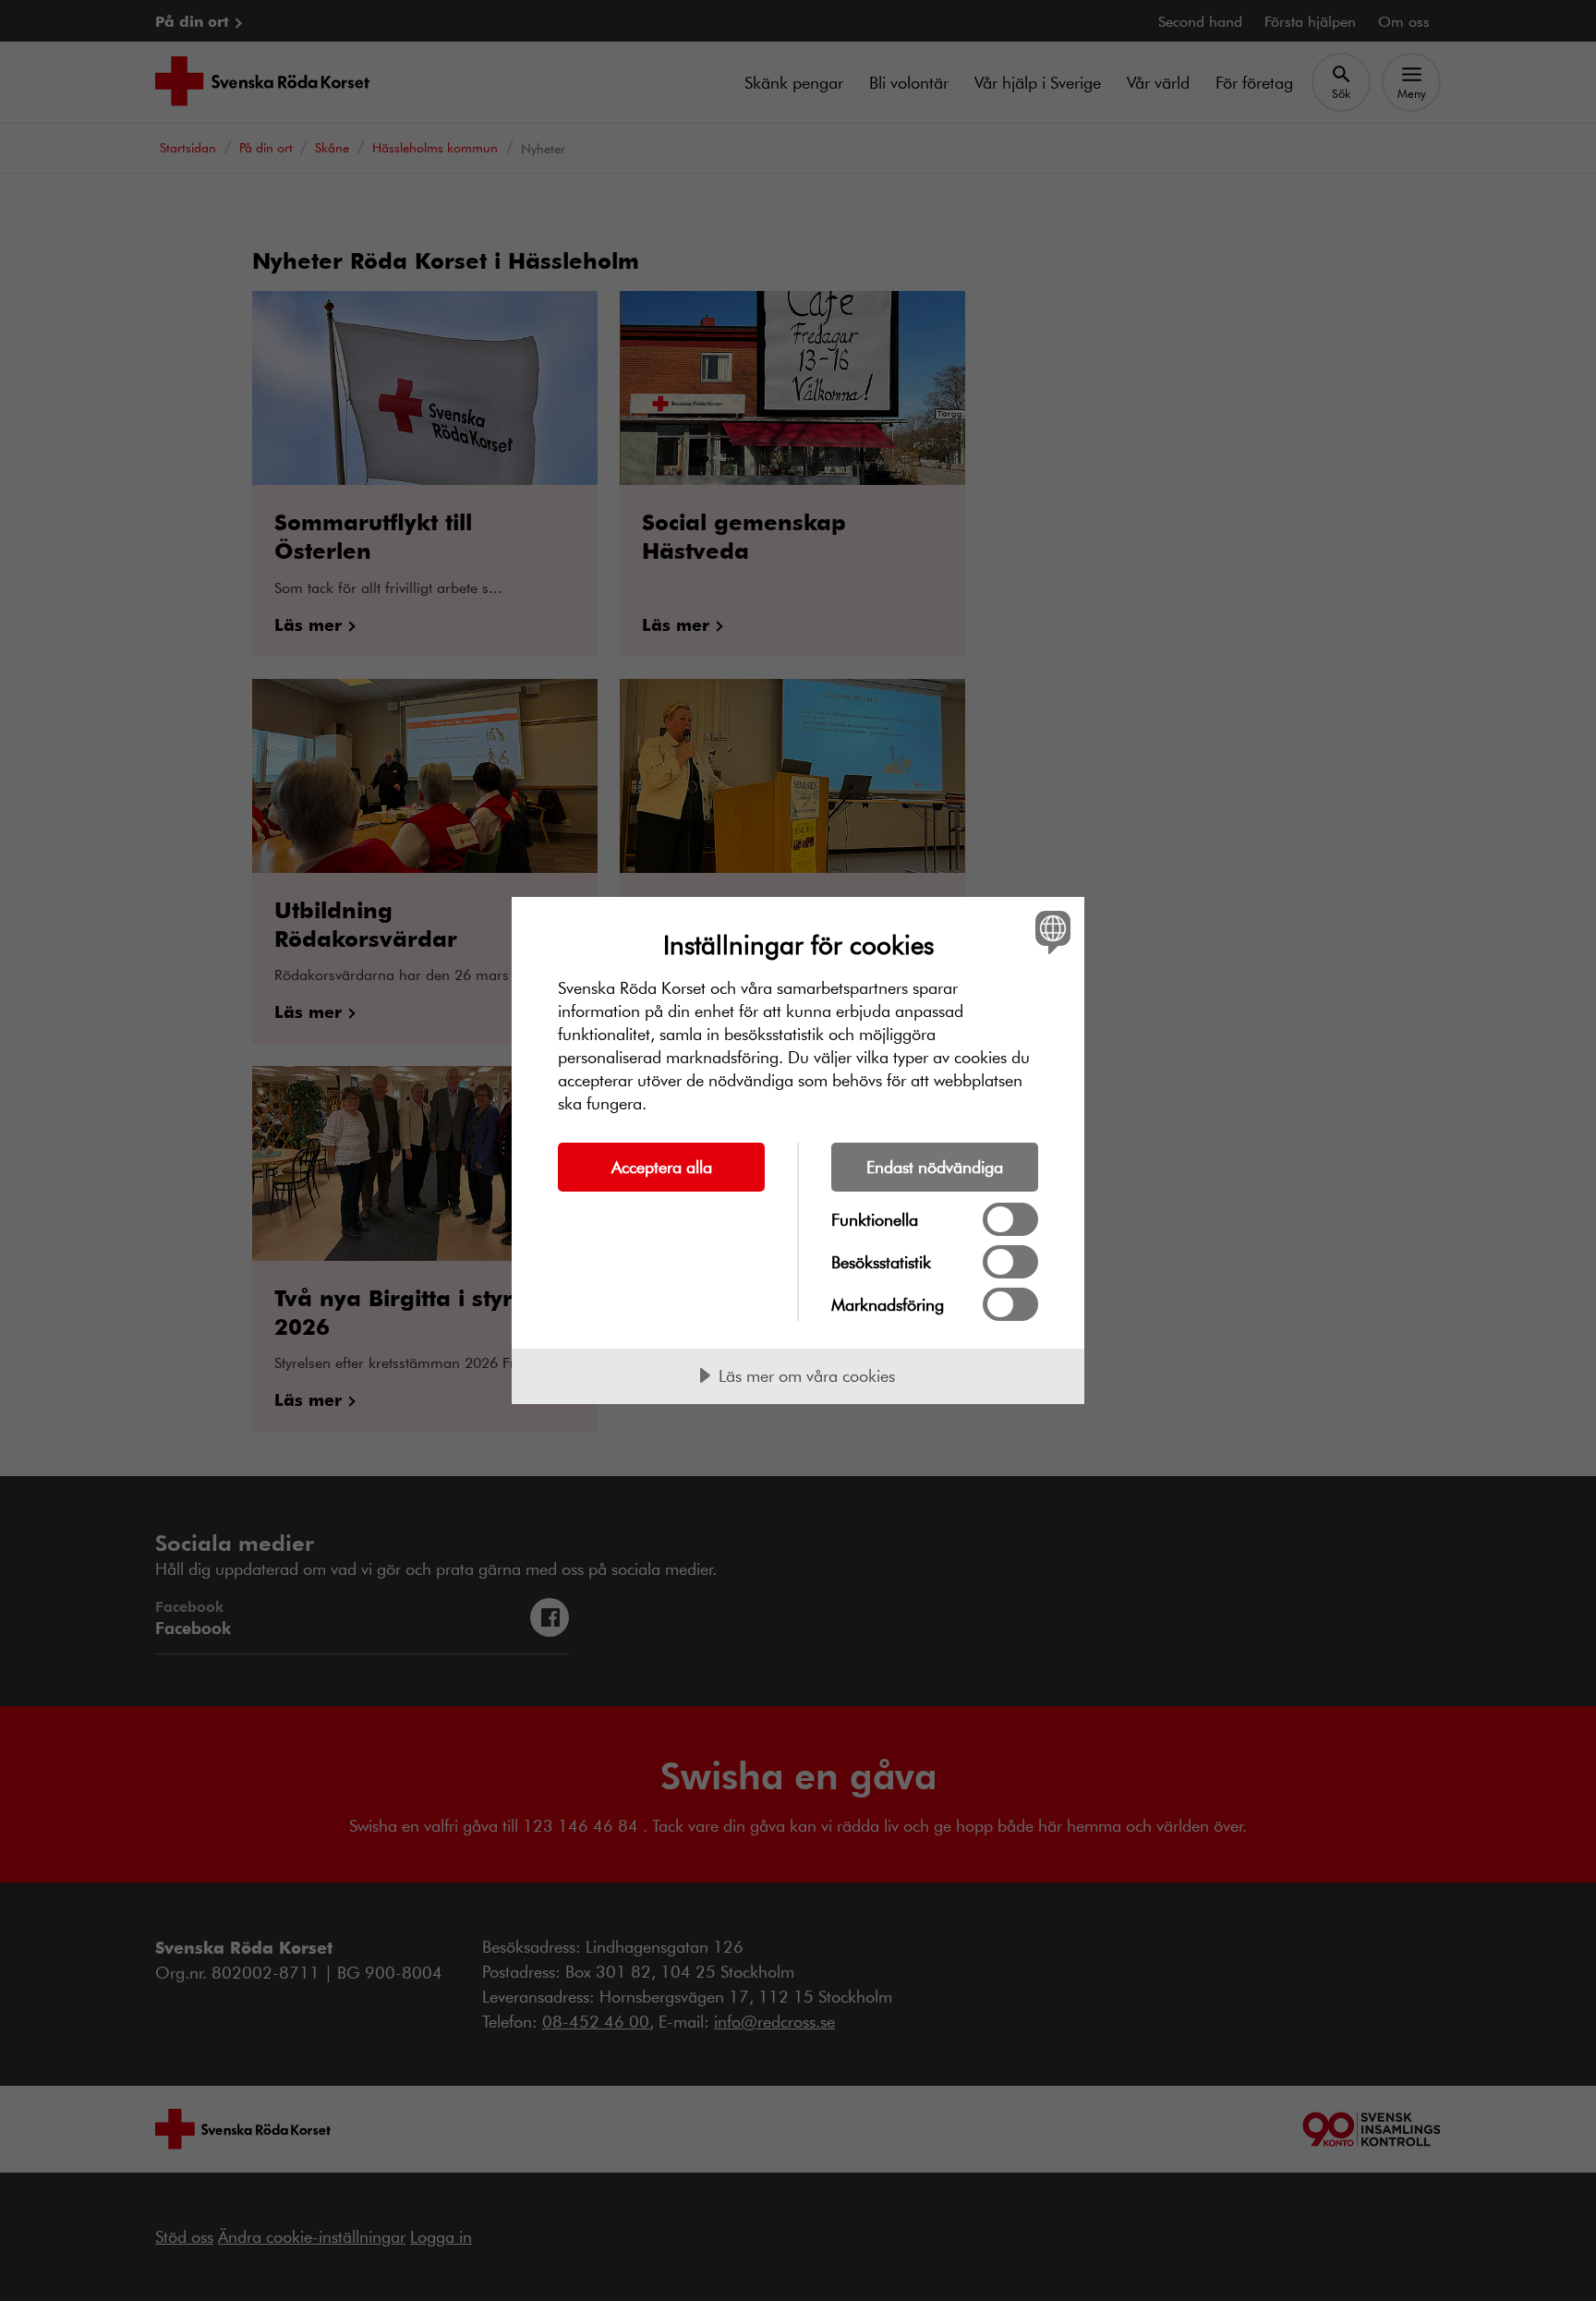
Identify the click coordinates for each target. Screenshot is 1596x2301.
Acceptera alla (662, 1167)
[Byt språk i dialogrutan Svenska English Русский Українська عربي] (1050, 932)
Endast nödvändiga (935, 1167)
